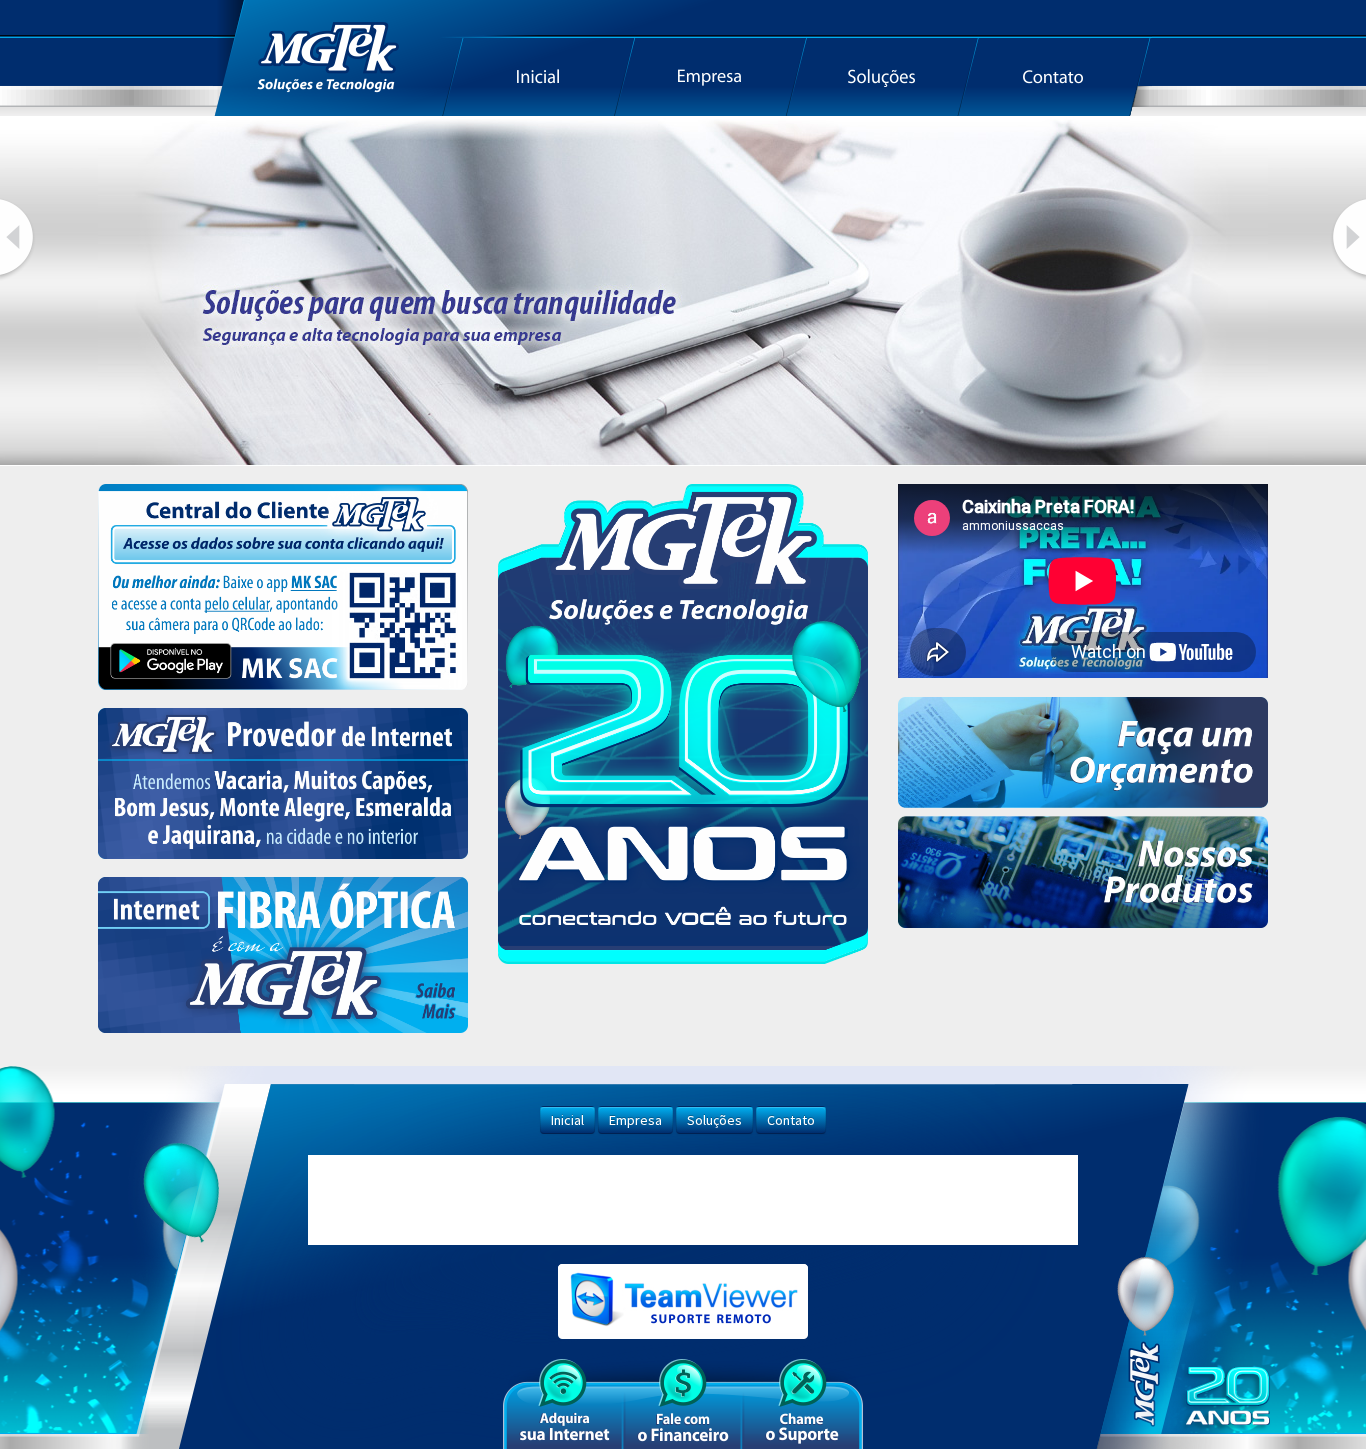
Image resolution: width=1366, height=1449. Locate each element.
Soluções (714, 1120)
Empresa (635, 1120)
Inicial (567, 1120)
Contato (791, 1120)
